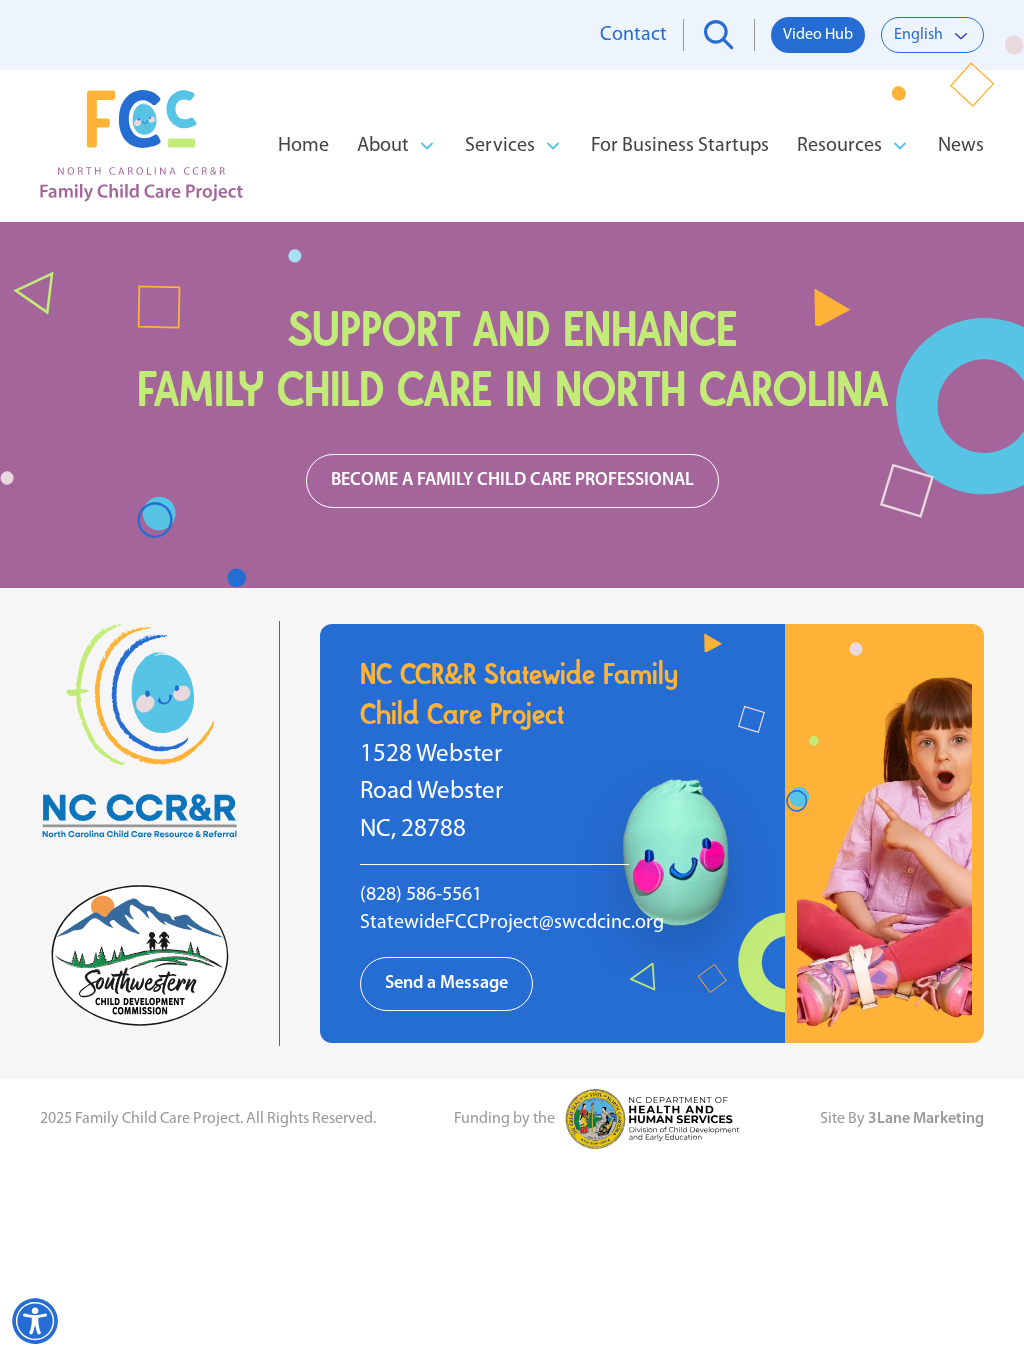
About (383, 146)
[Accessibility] (35, 1321)
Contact (633, 35)
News (961, 146)
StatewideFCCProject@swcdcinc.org (512, 923)
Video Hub (818, 35)
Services (500, 146)
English (918, 35)
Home (303, 146)
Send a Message (446, 984)
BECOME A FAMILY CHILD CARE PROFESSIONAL (512, 481)
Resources (839, 146)
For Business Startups (680, 146)
